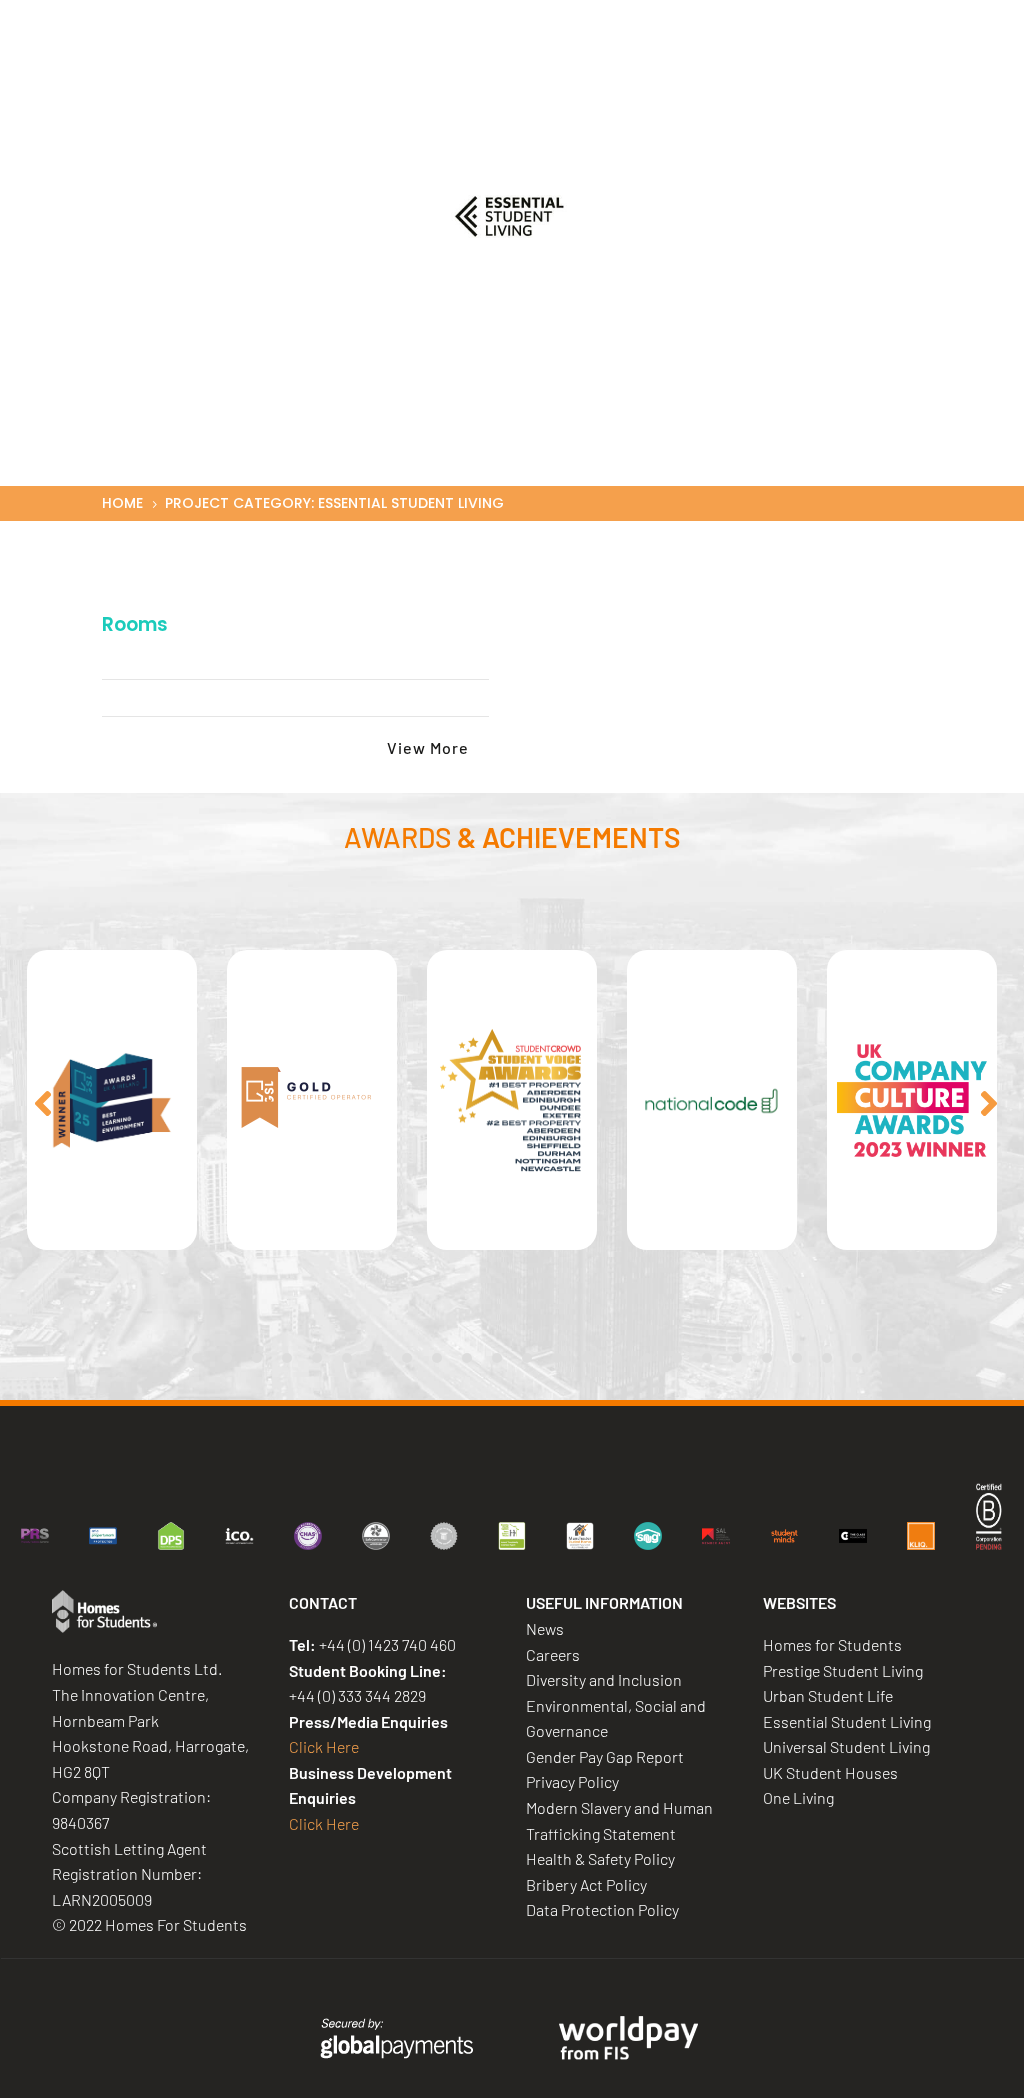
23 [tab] (827, 1358)
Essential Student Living (847, 1721)
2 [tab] (197, 1358)
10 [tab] (437, 1358)
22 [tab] (797, 1358)
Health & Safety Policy (600, 1858)
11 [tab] (467, 1358)
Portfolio (620, 57)
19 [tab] (707, 1358)
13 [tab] (527, 1358)
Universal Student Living (846, 1746)
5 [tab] (287, 1358)
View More (428, 747)
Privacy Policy (572, 1781)
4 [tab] (257, 1358)
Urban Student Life (828, 1695)
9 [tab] (407, 1358)
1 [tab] (167, 1358)
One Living (798, 1797)
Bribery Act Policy (586, 1884)
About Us (397, 57)
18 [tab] (677, 1358)
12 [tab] (497, 1358)
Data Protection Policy (602, 1909)
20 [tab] (737, 1358)
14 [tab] (557, 1358)
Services (510, 57)
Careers (709, 57)
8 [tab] (377, 1358)
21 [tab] (767, 1358)
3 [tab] (227, 1358)
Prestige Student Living (843, 1670)
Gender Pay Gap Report (605, 1756)
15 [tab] (587, 1358)
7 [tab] (347, 1358)
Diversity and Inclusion (604, 1679)
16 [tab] (617, 1358)
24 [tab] (857, 1358)
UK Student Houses (830, 1772)
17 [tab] (647, 1358)
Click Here (324, 1746)
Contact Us (875, 57)
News (785, 57)
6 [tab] (317, 1358)
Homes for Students (832, 1644)
